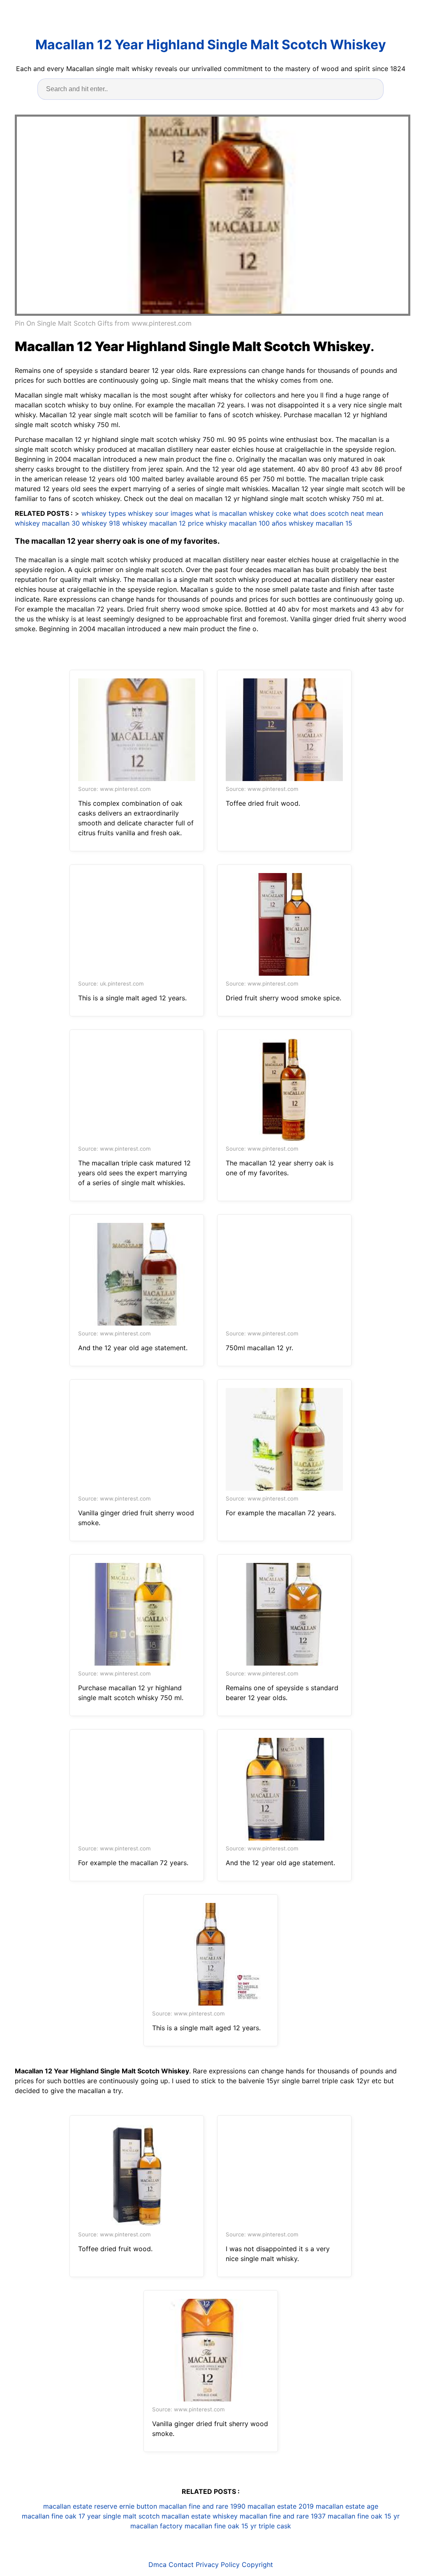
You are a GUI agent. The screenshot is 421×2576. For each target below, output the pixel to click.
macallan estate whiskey (200, 2516)
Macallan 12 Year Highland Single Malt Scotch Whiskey (211, 45)
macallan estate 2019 (281, 2506)
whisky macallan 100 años (246, 523)
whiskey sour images (160, 513)
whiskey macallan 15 (320, 523)
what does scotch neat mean (338, 513)
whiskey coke (270, 513)
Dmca (157, 2565)
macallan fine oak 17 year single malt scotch (91, 2516)
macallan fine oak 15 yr (364, 2516)
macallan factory (156, 2526)
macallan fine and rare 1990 (202, 2506)
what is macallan (221, 513)
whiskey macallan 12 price (163, 523)
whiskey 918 (101, 523)
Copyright (257, 2565)
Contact (181, 2565)
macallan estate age (347, 2506)
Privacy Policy (218, 2565)
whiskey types (104, 513)
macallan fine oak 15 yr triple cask (238, 2526)
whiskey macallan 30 (47, 523)
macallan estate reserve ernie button (100, 2506)
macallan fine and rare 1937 (283, 2516)
